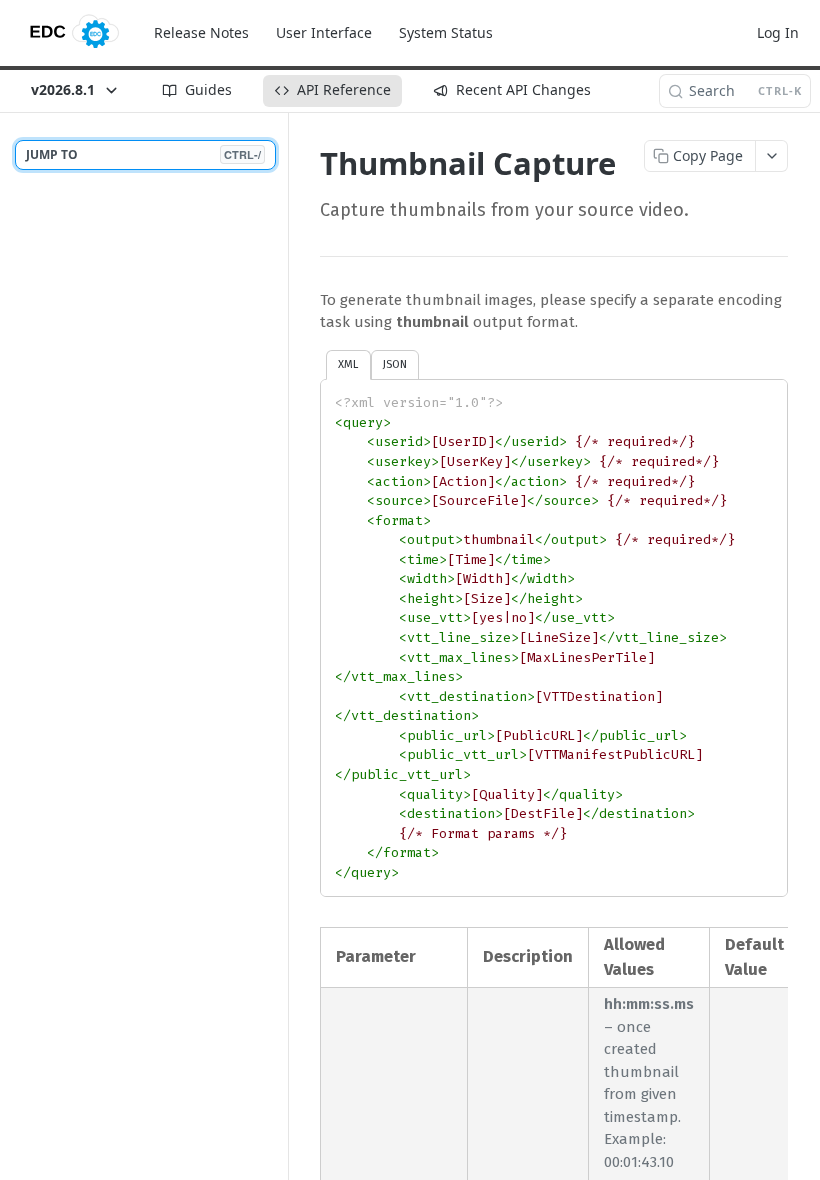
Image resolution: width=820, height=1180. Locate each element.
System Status (446, 32)
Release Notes (201, 32)
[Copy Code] (763, 396)
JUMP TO (143, 154)
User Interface (324, 32)
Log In (778, 32)
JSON (395, 364)
